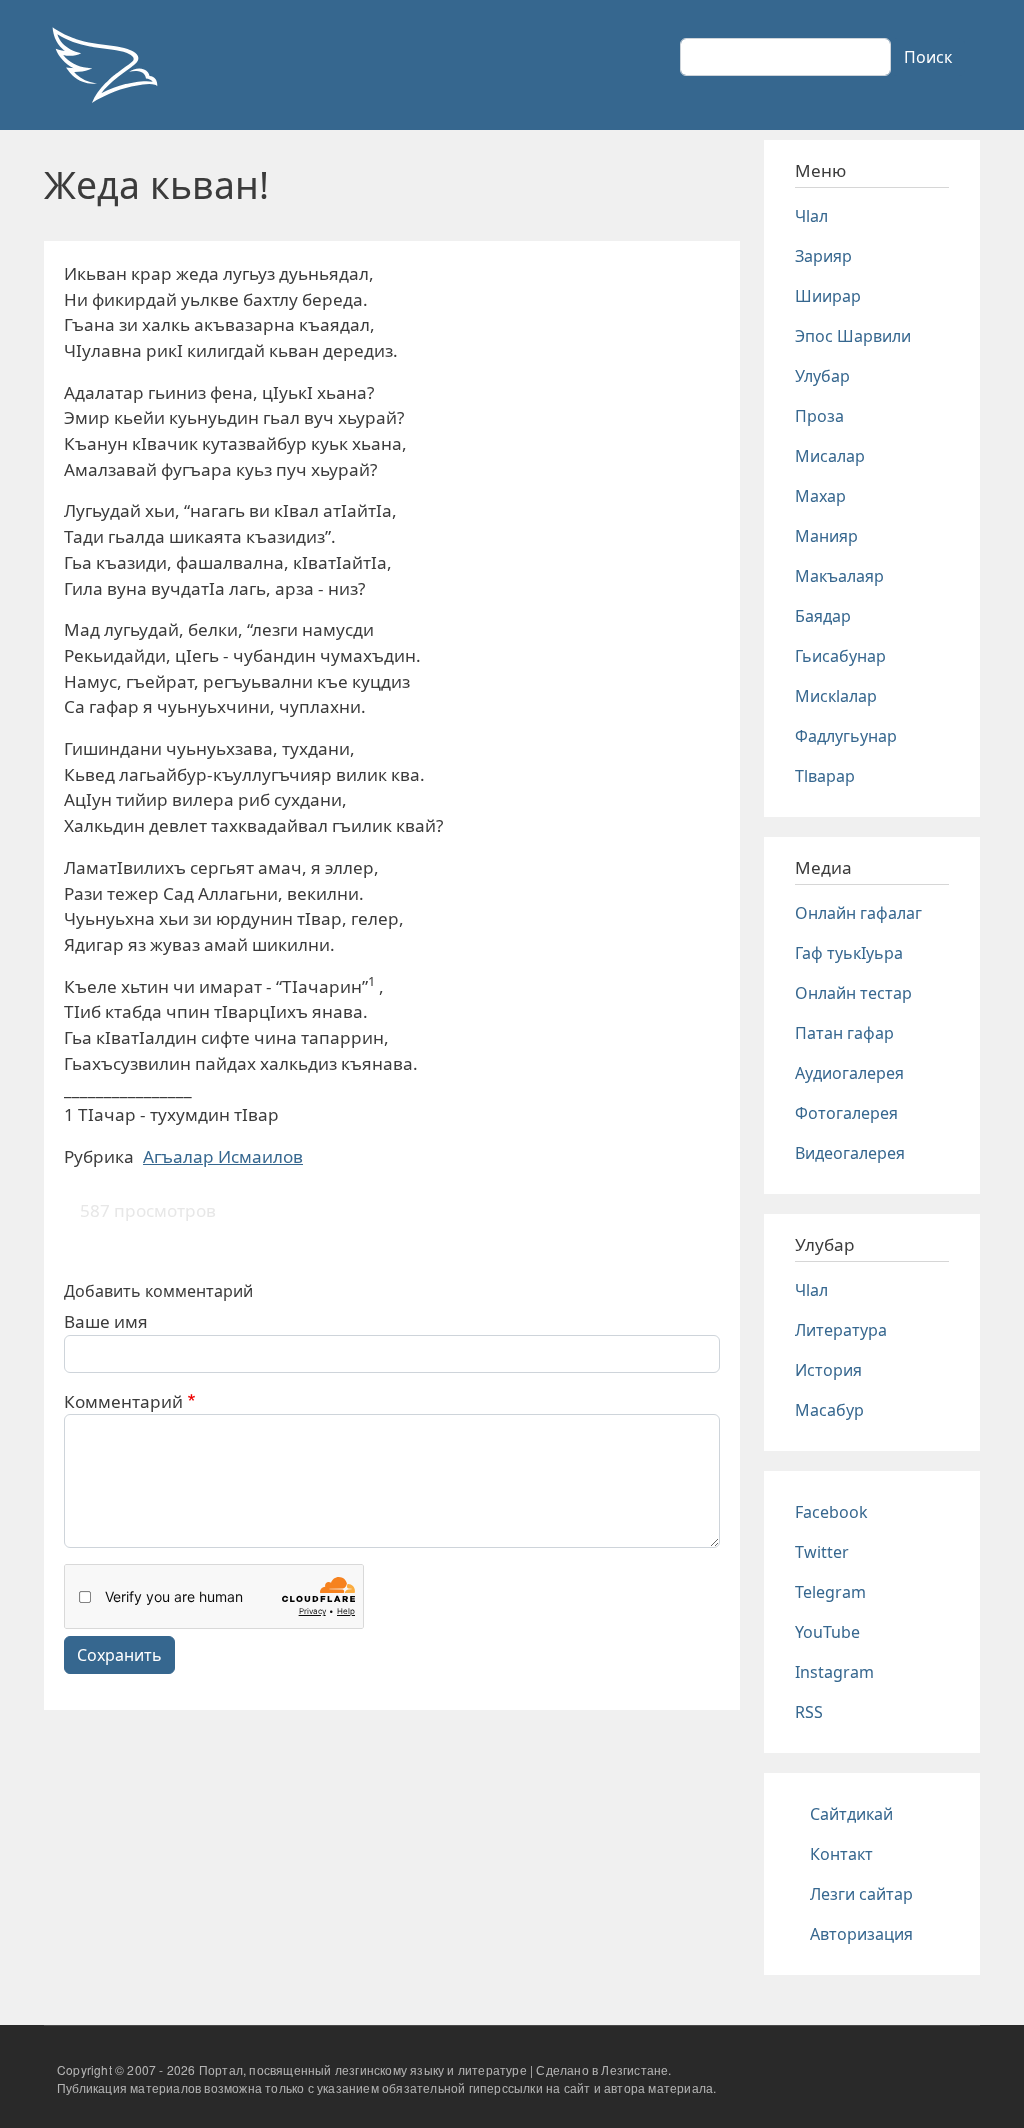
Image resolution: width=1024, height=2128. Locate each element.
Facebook (831, 1512)
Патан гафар (844, 1033)
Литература (841, 1330)
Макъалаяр (839, 576)
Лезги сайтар (861, 1894)
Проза (819, 416)
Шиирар (828, 296)
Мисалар (830, 456)
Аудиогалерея (849, 1073)
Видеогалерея (850, 1153)
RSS (809, 1712)
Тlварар (825, 776)
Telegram (830, 1592)
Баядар (823, 616)
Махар (820, 496)
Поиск (928, 57)
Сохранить (119, 1655)
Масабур (829, 1410)
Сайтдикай (851, 1814)
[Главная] (104, 65)
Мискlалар (836, 696)
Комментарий (123, 1401)
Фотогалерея (846, 1113)
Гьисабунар (840, 656)
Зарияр (823, 256)
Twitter (822, 1552)
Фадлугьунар (846, 736)
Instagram (834, 1672)
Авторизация (861, 1934)
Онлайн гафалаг (858, 913)
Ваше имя (106, 1321)
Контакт (841, 1854)
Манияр (826, 536)
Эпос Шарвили (853, 336)
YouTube (827, 1632)
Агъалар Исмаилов (223, 1156)
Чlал (811, 216)
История (828, 1370)
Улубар (822, 376)
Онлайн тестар (853, 993)
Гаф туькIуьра (849, 953)
